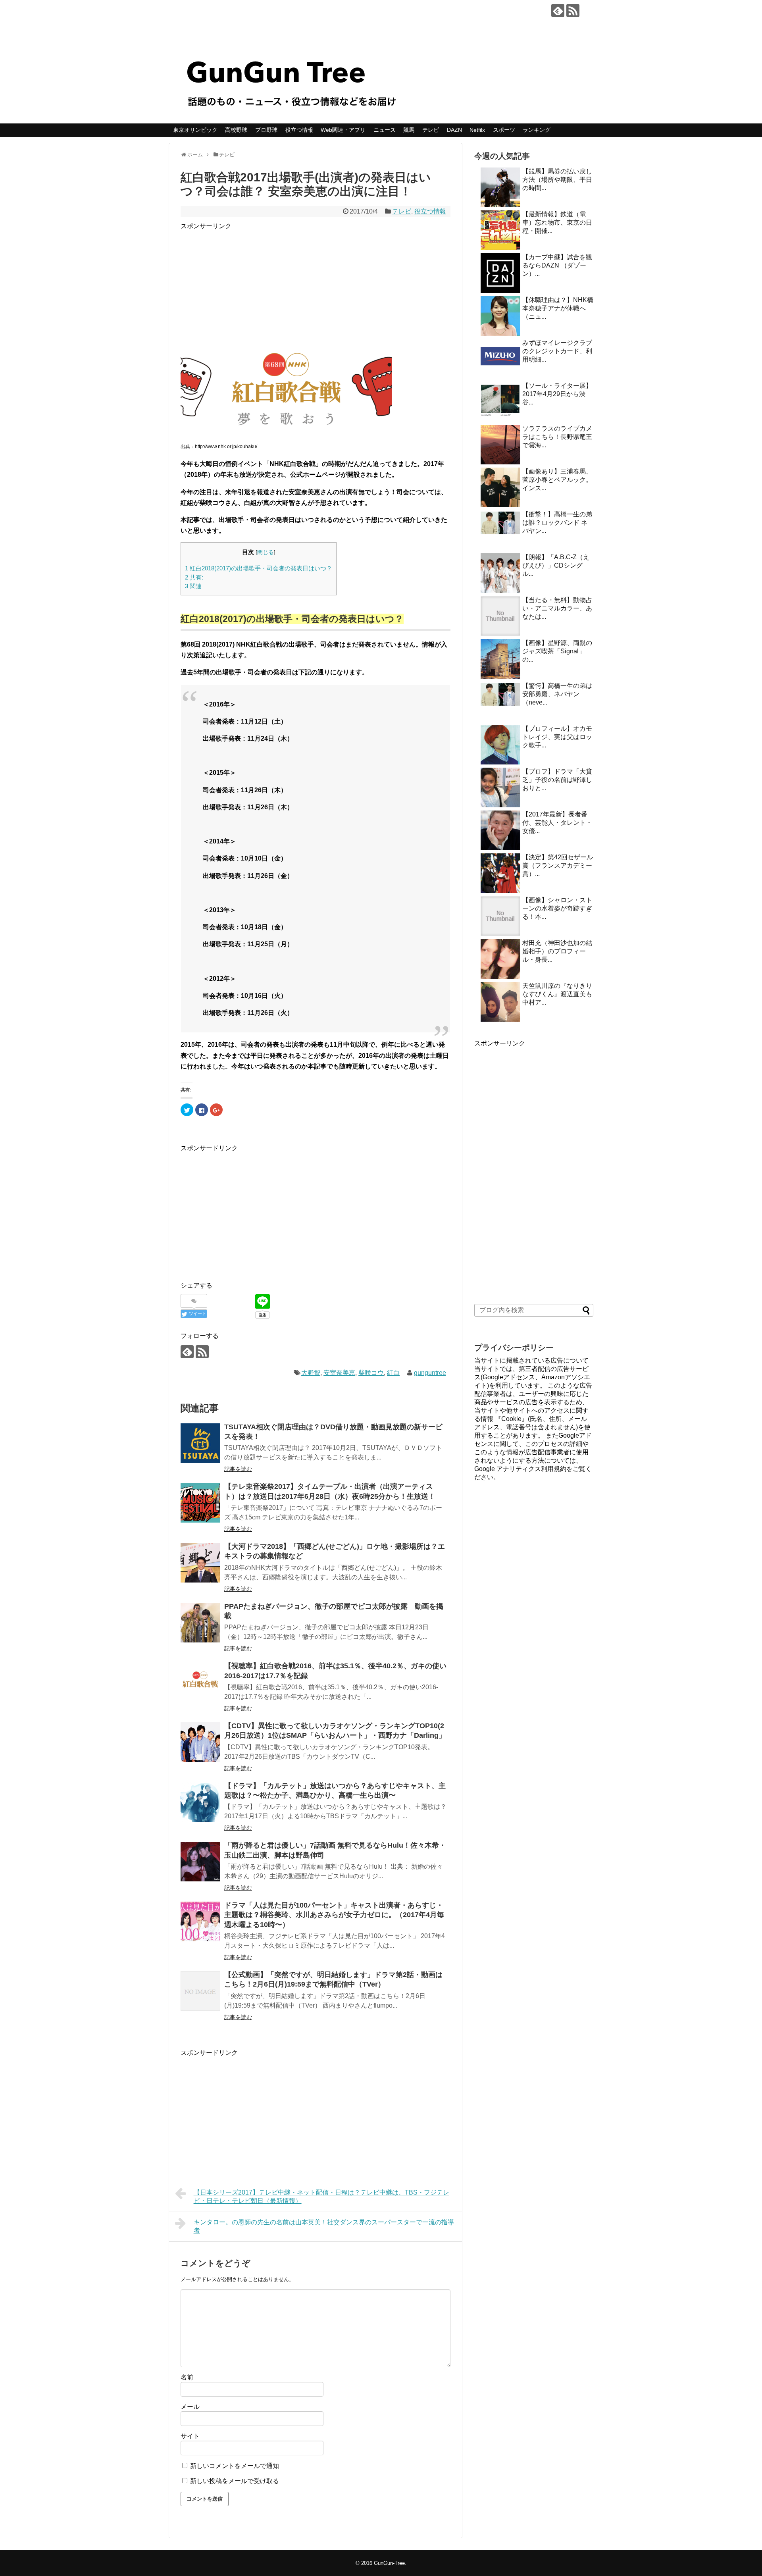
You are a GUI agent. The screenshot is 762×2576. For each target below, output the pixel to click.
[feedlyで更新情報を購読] (558, 11)
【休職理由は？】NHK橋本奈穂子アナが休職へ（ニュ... (558, 308)
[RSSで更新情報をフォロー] (573, 11)
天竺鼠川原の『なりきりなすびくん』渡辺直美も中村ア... (557, 994)
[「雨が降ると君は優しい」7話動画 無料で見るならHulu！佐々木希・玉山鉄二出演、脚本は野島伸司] (200, 1862)
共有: (194, 577)
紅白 (393, 1373)
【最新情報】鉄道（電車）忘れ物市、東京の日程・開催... (557, 222)
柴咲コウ (371, 1373)
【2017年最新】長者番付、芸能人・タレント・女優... (557, 823)
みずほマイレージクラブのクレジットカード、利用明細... (557, 351)
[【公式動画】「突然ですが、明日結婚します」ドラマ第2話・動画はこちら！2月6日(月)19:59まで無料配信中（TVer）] (200, 1991)
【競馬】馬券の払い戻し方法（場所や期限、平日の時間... (557, 180)
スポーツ (504, 130)
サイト (190, 2436)
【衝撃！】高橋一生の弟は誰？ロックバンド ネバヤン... (557, 523)
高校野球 (236, 130)
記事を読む (238, 1469)
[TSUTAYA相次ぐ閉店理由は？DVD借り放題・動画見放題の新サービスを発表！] (200, 1443)
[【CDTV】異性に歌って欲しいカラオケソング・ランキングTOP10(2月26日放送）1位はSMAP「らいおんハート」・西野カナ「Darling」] (200, 1742)
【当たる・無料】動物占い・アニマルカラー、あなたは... (557, 608)
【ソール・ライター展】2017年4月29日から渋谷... (557, 394)
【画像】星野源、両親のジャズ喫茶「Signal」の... (557, 651)
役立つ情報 (299, 130)
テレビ (431, 130)
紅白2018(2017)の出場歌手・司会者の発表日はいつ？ (259, 568)
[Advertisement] (316, 287)
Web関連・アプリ (343, 130)
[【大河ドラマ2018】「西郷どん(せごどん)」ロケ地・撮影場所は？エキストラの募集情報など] (200, 1563)
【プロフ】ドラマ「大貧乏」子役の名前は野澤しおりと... (557, 780)
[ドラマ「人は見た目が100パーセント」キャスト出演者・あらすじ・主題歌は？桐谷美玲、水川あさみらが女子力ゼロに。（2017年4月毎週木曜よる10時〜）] (200, 1921)
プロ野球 (266, 130)
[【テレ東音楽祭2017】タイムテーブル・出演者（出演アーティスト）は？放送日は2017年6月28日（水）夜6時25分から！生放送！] (200, 1503)
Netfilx (477, 130)
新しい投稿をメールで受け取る (235, 2481)
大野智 (311, 1373)
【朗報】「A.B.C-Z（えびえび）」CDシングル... (556, 565)
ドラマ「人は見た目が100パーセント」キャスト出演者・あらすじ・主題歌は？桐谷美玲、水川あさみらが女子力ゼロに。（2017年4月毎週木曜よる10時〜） (334, 1915)
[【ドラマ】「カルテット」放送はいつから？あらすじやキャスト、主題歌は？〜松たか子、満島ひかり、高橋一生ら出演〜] (200, 1802)
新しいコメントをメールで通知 (235, 2466)
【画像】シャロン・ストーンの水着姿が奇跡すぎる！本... (557, 908)
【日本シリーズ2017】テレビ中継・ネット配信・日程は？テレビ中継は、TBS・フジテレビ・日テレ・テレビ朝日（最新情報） (321, 2197)
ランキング (537, 130)
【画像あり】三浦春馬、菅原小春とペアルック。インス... (557, 480)
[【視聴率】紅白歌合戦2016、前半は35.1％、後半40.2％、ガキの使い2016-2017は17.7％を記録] (200, 1682)
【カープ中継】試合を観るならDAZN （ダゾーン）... (557, 265)
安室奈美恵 (339, 1373)
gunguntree (430, 1373)
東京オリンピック (195, 130)
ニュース (385, 130)
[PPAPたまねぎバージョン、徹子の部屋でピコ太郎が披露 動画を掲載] (200, 1623)
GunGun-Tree (389, 2563)
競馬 (409, 130)
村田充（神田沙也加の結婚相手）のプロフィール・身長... (557, 951)
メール (190, 2407)
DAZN (454, 130)
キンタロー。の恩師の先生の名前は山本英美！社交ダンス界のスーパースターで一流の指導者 (324, 2226)
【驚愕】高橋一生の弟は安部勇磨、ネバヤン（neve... (557, 694)
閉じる (266, 552)
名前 (187, 2377)
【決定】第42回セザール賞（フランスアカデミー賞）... (558, 865)
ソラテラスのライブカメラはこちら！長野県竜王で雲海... (557, 437)
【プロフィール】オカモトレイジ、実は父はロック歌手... (557, 737)
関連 (193, 586)
